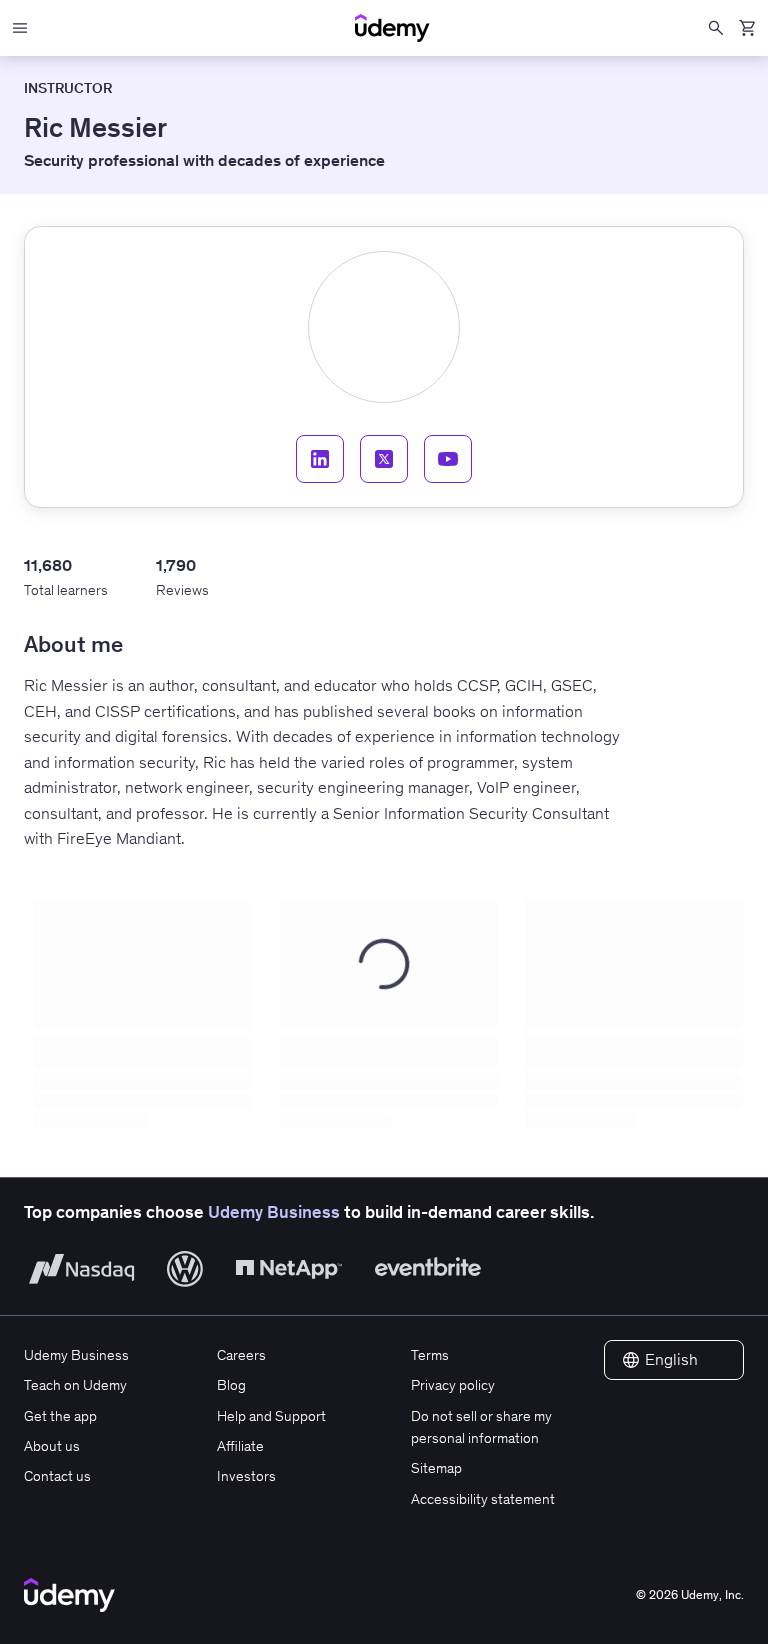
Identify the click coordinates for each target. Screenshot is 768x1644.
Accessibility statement (483, 1499)
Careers (241, 1355)
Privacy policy (453, 1385)
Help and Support (271, 1416)
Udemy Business (274, 1212)
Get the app (60, 1416)
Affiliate (240, 1446)
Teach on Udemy (75, 1385)
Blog (231, 1385)
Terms (430, 1355)
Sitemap (436, 1468)
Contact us (57, 1476)
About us (52, 1446)
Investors (246, 1476)
